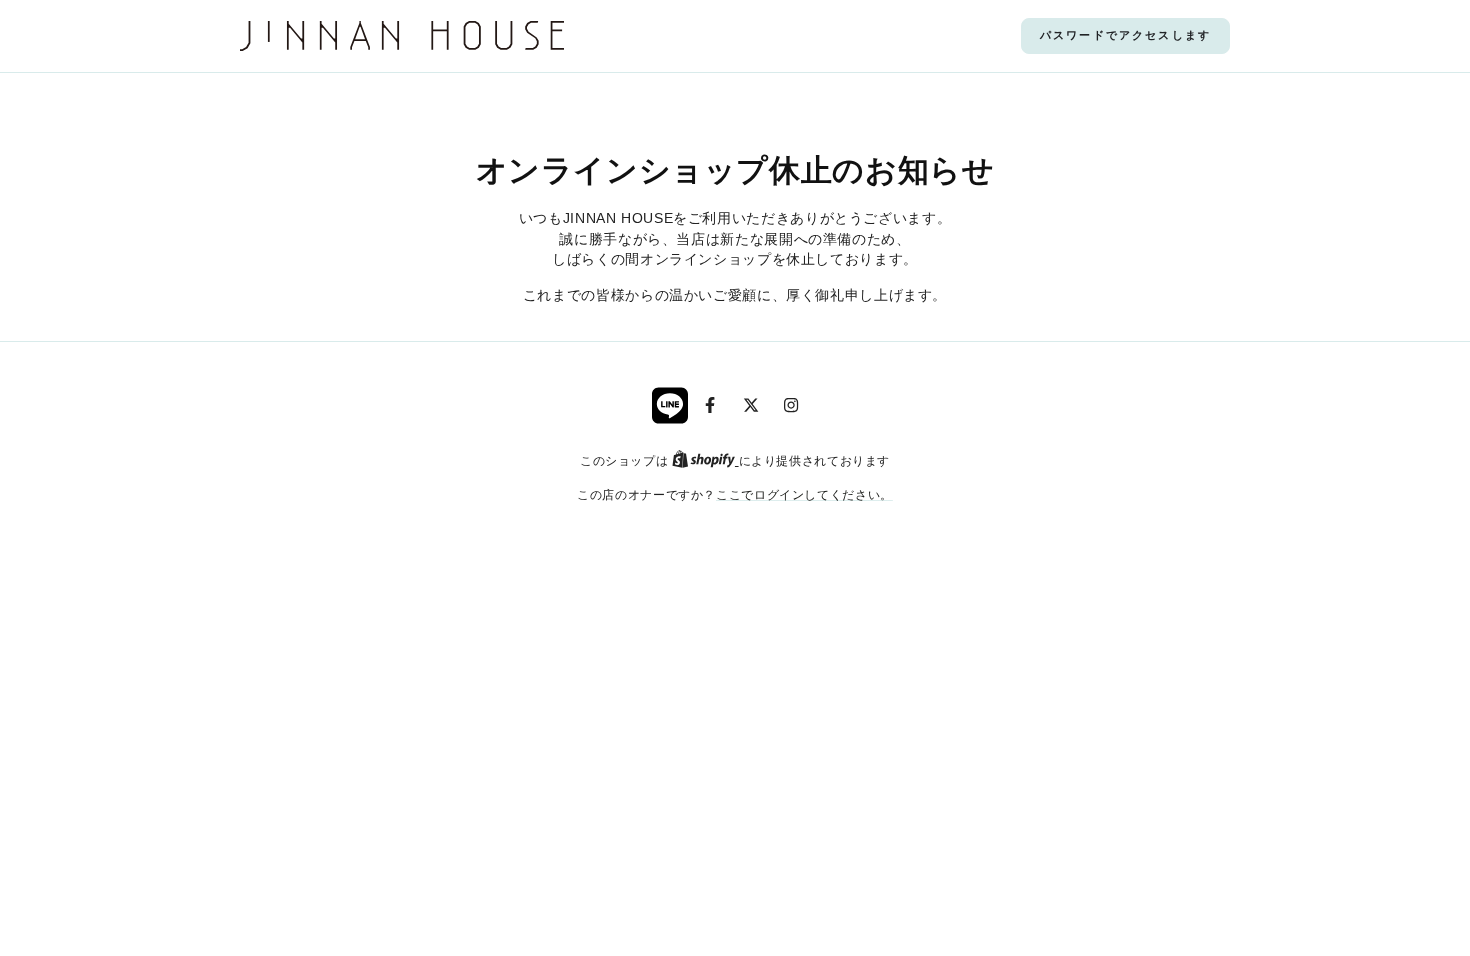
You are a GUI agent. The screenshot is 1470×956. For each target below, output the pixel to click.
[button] (1125, 36)
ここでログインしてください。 (804, 494)
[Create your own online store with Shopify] (705, 460)
